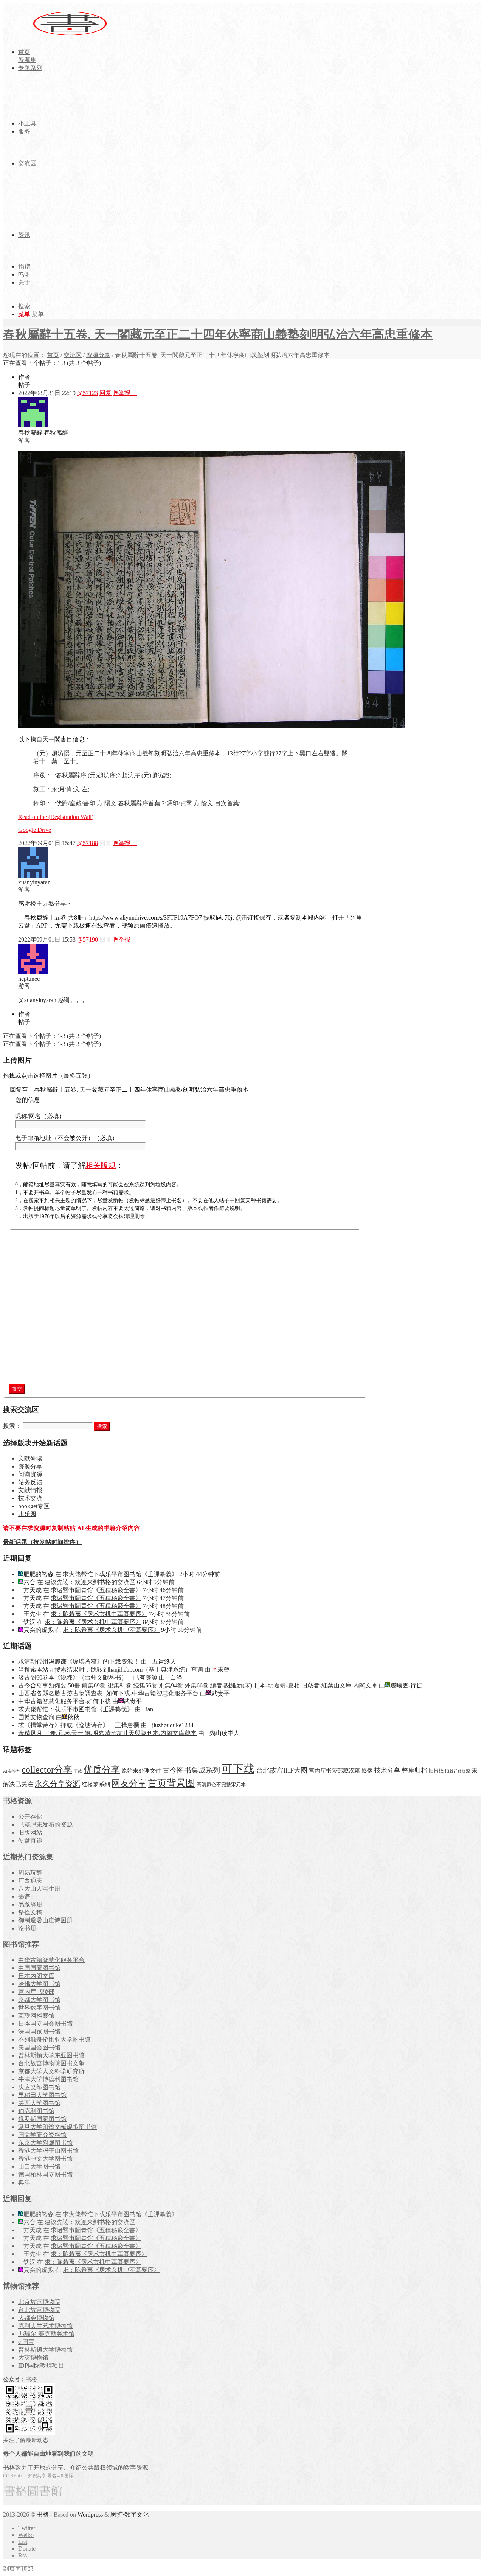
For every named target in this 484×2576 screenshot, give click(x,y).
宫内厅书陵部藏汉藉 (334, 1770)
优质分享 (102, 1769)
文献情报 (30, 1490)
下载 (78, 1771)
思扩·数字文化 (130, 2515)
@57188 (88, 843)
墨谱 (24, 1896)
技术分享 (387, 1770)
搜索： (12, 1426)
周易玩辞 (30, 1873)
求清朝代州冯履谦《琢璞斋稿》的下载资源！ (79, 1662)
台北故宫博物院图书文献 (51, 2063)
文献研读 (30, 1458)
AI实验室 (12, 1771)
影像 (367, 1770)
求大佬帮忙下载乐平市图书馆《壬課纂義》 (120, 1574)
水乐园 (27, 1514)
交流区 (73, 355)
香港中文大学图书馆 (45, 2159)
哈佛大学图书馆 (39, 1984)
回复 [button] (105, 393)
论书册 (27, 1928)
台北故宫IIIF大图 (282, 1770)
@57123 (88, 393)
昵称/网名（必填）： (43, 1116)
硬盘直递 (30, 1840)
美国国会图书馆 (39, 2047)
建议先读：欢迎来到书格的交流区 (90, 1582)
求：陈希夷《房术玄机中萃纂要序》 (99, 1614)
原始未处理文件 (141, 1771)
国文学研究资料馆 (42, 2135)
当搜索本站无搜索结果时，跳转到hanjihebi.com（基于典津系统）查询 (111, 1669)
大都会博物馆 (36, 2318)
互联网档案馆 (36, 2016)
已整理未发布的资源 (45, 1825)
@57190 (88, 939)
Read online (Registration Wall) (56, 817)
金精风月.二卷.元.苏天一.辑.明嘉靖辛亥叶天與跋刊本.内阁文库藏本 (107, 1733)
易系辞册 (30, 1904)
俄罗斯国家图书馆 (42, 2119)
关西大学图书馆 (39, 2103)
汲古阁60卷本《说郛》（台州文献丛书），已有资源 (88, 1677)
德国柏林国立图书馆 (45, 2174)
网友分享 (129, 1783)
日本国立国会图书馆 (45, 2024)
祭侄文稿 (30, 1912)
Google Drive (35, 830)
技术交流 (30, 1498)
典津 (24, 2182)
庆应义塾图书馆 (39, 2087)
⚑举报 (125, 393)
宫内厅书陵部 (36, 1992)
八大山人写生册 (39, 1888)
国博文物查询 (36, 1717)
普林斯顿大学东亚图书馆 (51, 2055)
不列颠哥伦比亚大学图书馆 (54, 2039)
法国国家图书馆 (39, 2031)
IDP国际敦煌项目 (41, 2365)
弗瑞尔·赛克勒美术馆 (46, 2334)
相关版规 (101, 1165)
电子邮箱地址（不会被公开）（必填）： (70, 1138)
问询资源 (30, 1474)
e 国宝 (26, 2342)
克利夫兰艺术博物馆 (45, 2326)
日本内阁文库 (36, 1976)
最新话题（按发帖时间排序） (42, 1542)
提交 (17, 1389)
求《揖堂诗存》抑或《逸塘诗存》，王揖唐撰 (79, 1725)
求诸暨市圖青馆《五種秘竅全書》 (96, 1590)
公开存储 (30, 1817)
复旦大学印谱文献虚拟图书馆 (57, 2127)
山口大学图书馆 (39, 2167)
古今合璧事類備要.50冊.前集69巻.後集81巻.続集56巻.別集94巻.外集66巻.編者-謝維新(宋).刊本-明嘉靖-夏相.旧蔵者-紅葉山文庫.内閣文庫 (198, 1685)
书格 (43, 2515)
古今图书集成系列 (191, 1770)
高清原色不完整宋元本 (221, 1785)
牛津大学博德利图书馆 (48, 2079)
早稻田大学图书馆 (42, 2095)
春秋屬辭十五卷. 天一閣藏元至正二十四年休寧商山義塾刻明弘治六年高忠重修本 (218, 334)
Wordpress (90, 2515)
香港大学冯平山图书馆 (48, 2151)
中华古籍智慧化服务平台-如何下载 (64, 1701)
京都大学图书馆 (39, 2000)
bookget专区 (34, 1506)
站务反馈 (30, 1482)
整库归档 (414, 1770)
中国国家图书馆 (39, 1968)
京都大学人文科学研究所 (51, 2071)
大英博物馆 (33, 2358)
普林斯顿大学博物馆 (45, 2350)
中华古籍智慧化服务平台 (51, 1960)
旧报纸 (436, 1771)
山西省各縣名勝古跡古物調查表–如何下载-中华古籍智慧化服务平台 (108, 1693)
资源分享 (98, 355)
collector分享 (47, 1770)
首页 (53, 355)
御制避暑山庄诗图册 (45, 1920)
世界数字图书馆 (39, 2008)
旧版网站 (30, 1833)
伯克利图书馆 (36, 2111)
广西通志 (30, 1881)
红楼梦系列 (96, 1784)
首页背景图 (171, 1783)
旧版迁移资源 (458, 1771)
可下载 (238, 1769)
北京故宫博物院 (39, 2302)
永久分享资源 (57, 1784)
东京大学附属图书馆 (45, 2143)
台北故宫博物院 (39, 2310)
